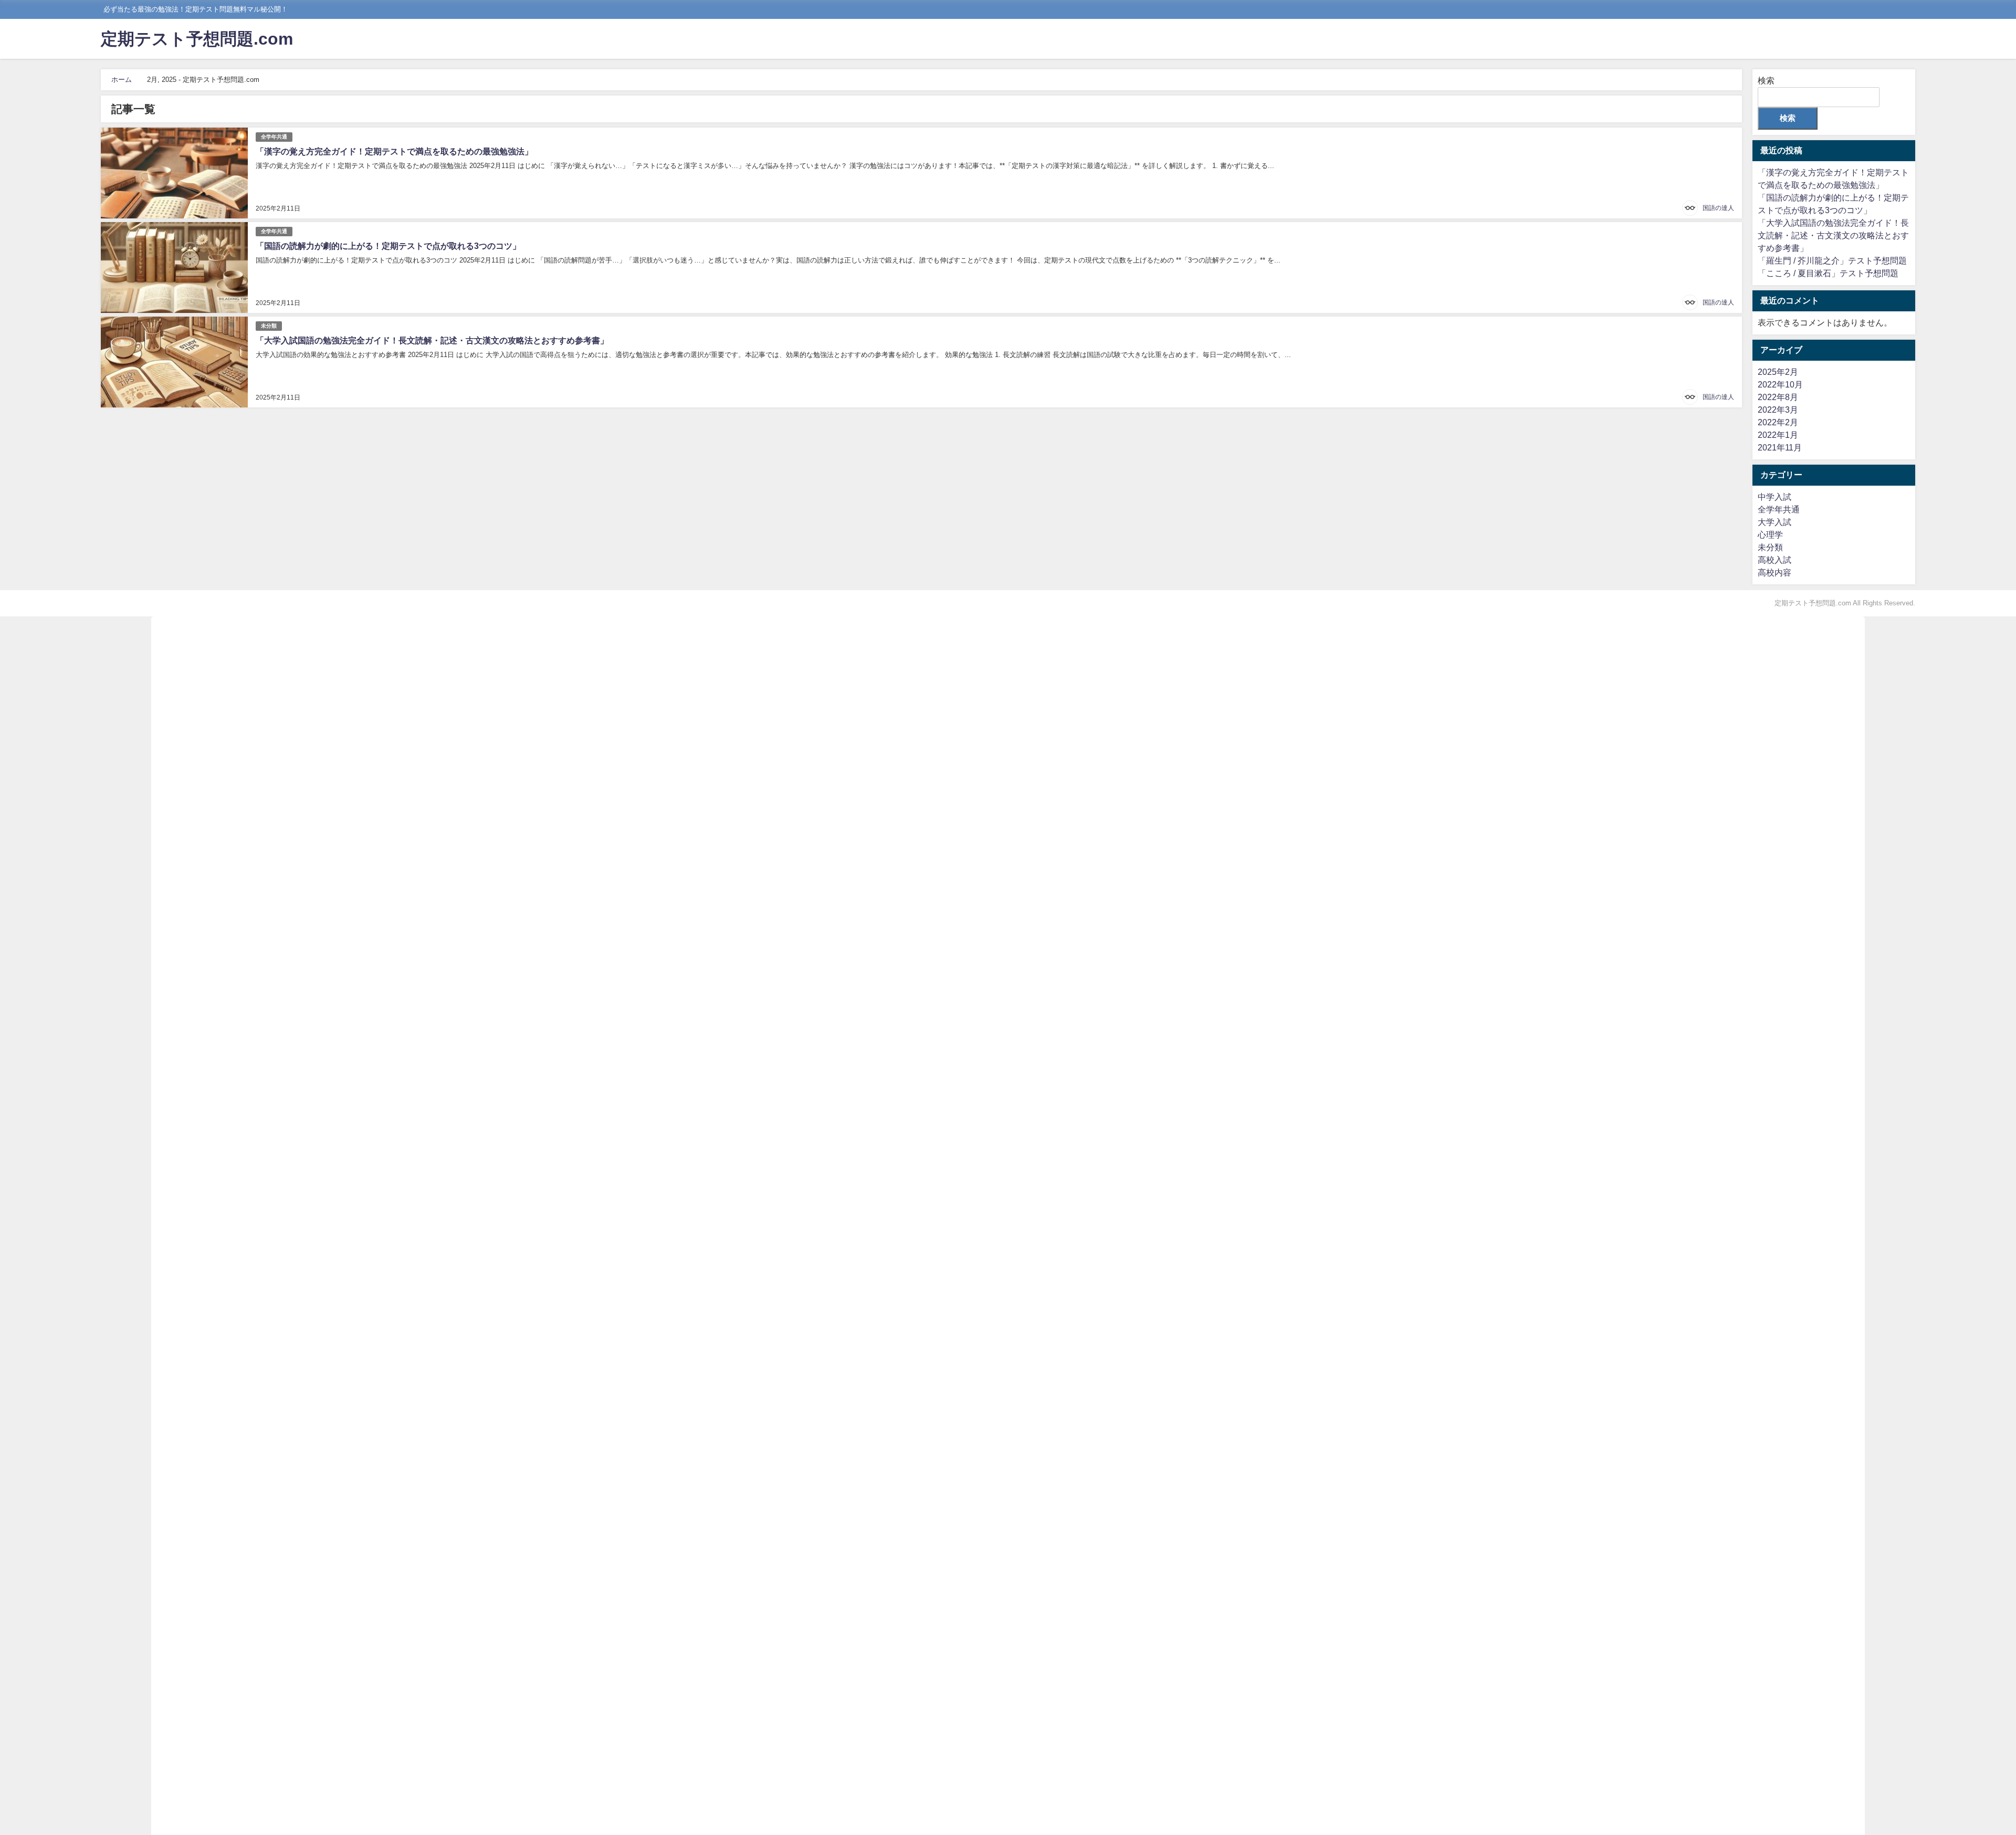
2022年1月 (1778, 435)
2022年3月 (1778, 410)
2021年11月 (1780, 448)
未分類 (269, 326)
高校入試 (1774, 560)
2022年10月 (1780, 385)
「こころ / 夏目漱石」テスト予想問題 (1828, 273)
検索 (1766, 81)
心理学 (1770, 535)
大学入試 (1774, 522)
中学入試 (1774, 497)
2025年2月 (1778, 372)
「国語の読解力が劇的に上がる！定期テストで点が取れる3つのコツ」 (388, 246)
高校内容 (1774, 573)
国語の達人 (1718, 208)
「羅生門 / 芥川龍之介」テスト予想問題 (1832, 261)
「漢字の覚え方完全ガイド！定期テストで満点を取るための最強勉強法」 (394, 151)
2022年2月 (1778, 422)
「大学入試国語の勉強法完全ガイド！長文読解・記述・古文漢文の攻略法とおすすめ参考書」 (432, 340)
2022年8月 (1778, 397)
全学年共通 (274, 137)
